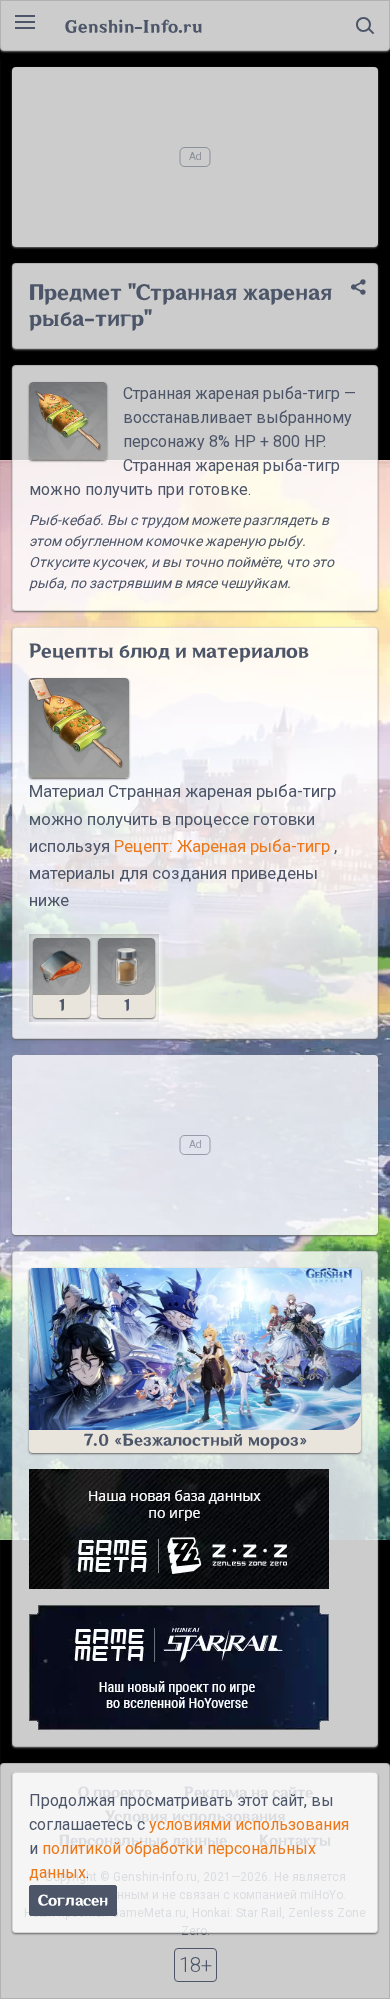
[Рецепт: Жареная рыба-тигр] (79, 728)
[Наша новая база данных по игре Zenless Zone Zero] (195, 1529)
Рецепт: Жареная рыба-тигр (222, 846)
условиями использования (249, 1824)
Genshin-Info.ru (133, 26)
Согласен (73, 1900)
